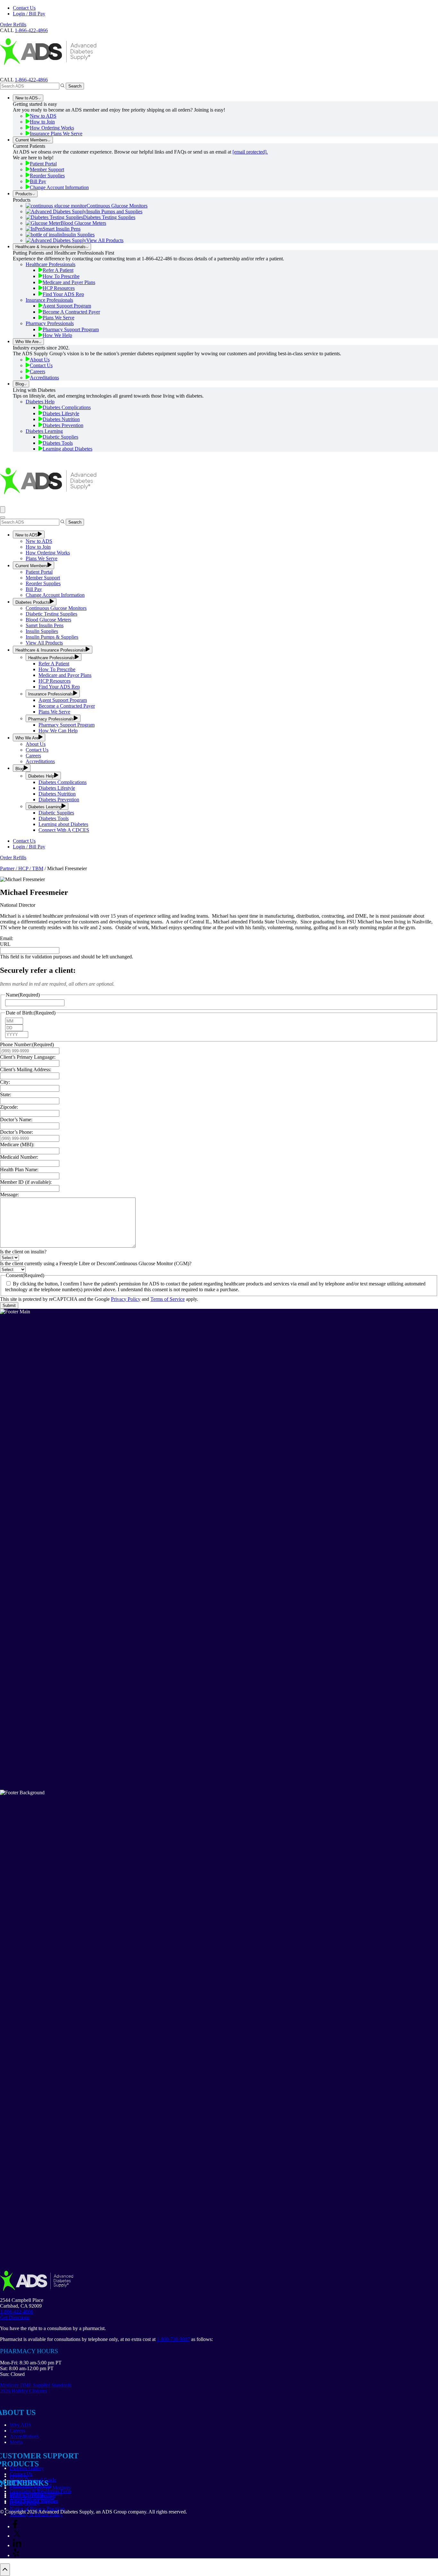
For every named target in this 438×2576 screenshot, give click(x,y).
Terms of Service (168, 1299)
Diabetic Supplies (60, 437)
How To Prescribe (61, 276)
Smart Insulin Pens (62, 229)
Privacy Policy (126, 1299)
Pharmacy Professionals (50, 323)
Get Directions (15, 2317)
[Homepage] (48, 74)
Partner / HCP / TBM (22, 868)
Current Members (31, 140)
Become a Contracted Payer (67, 706)
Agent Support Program (67, 306)
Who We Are (27, 342)
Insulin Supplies (78, 235)
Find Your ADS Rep (63, 294)
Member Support (47, 169)
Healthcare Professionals (51, 264)
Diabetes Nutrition (61, 419)
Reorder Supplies (47, 176)
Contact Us (24, 8)
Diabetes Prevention (63, 425)
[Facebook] (15, 2526)
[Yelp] (16, 2555)
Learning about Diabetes (67, 449)
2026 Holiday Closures (23, 2391)
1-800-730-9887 (173, 2339)
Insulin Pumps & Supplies (52, 637)
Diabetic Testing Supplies (51, 614)
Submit (9, 1305)
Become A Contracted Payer (71, 312)
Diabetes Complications (67, 407)
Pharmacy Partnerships (33, 2495)
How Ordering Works (52, 128)
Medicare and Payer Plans (69, 282)
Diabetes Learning (44, 431)
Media (16, 2442)
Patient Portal (43, 164)
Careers (38, 371)
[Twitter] (17, 2536)
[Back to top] (5, 2570)
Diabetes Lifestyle (61, 413)
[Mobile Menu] (3, 510)
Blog (20, 384)
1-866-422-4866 (31, 80)
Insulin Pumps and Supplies (114, 211)
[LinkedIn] (17, 2545)
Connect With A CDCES (64, 830)
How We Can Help (58, 731)
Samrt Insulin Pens (45, 625)
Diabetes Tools (58, 443)
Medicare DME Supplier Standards (36, 2385)
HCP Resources (59, 288)
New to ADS (27, 98)
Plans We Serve (59, 318)
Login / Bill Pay (29, 14)
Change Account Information (59, 187)
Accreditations (44, 378)
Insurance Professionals (49, 300)
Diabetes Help (40, 402)
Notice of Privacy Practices (37, 2509)
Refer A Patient (58, 270)
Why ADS (20, 2425)
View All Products (105, 240)
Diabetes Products (33, 602)
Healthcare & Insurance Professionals (51, 247)
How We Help (57, 335)
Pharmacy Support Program (71, 329)
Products (24, 194)
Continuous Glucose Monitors (117, 206)
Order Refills (13, 25)
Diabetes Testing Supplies (109, 217)
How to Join (42, 122)
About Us (40, 360)
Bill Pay (38, 181)
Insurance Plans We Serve (56, 134)
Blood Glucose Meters (83, 223)
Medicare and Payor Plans (65, 675)
